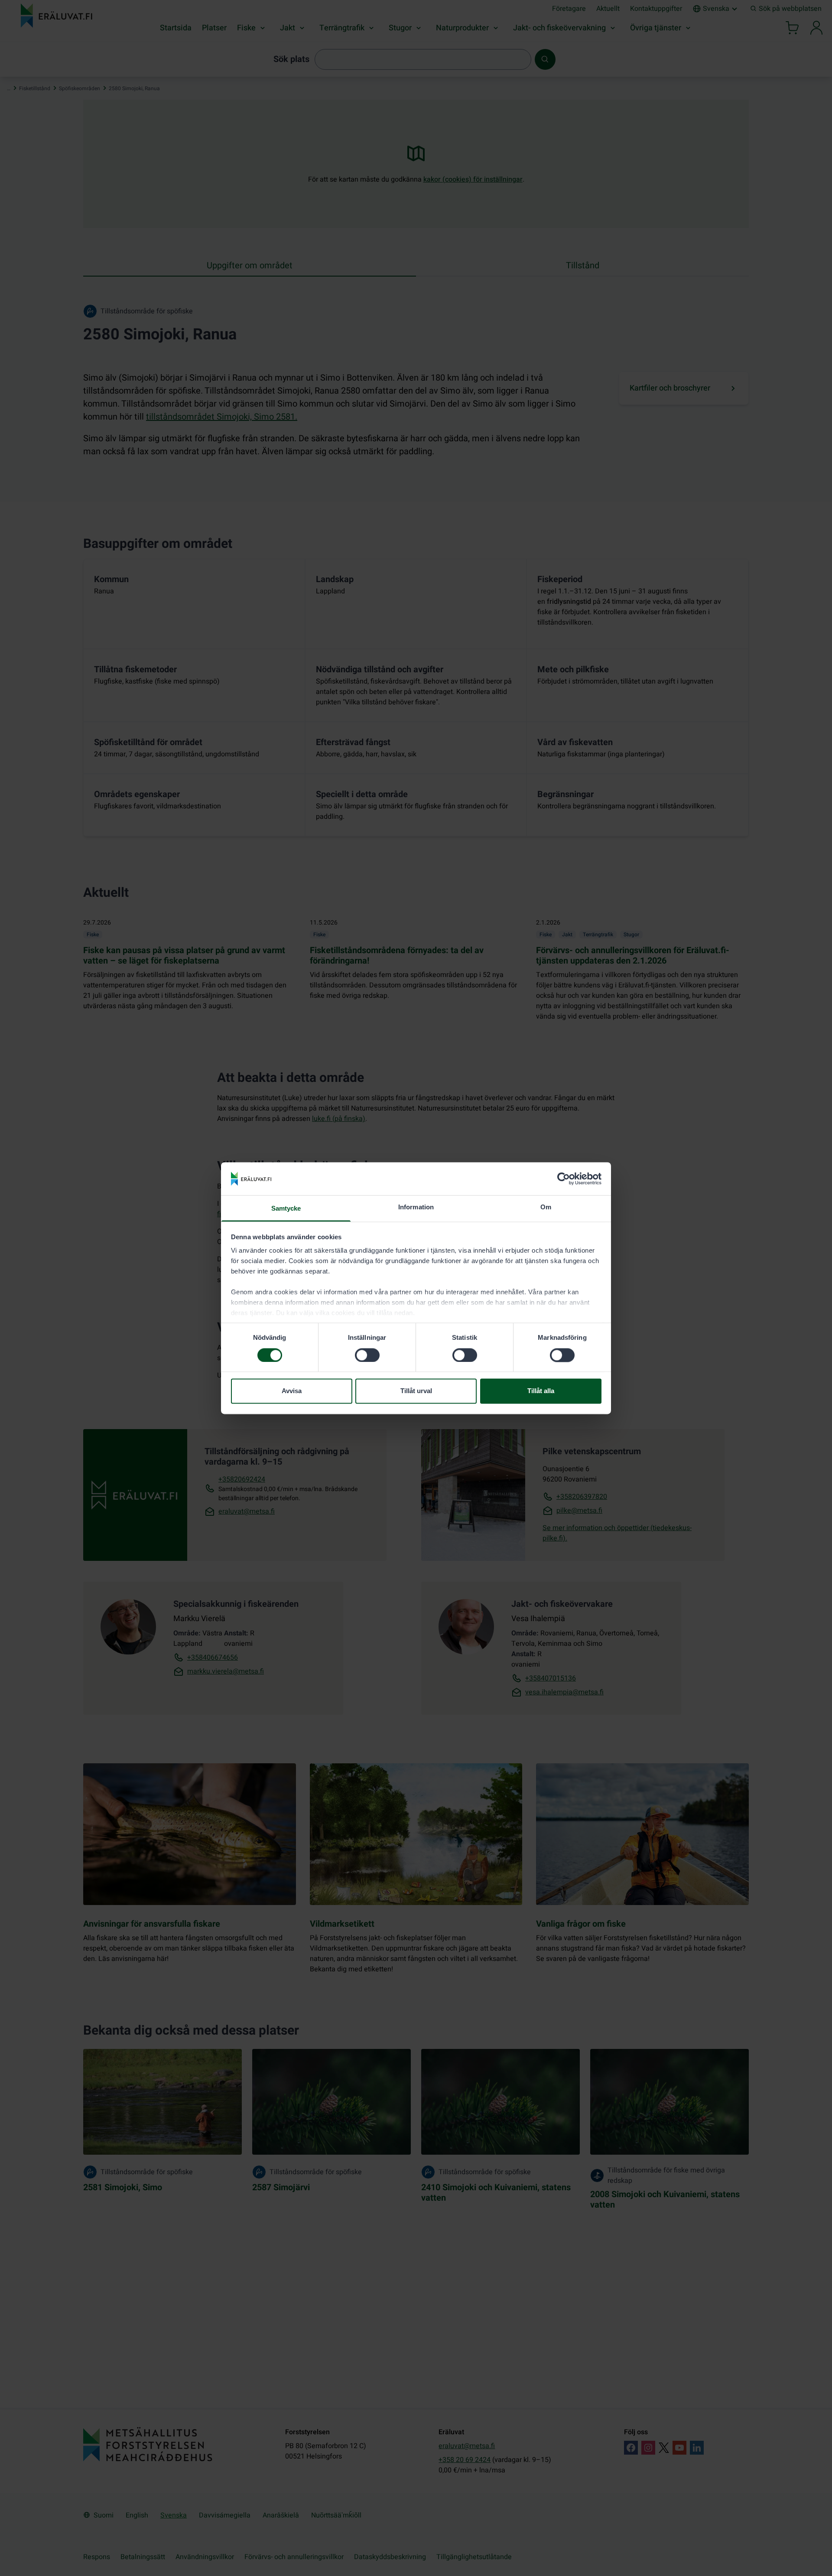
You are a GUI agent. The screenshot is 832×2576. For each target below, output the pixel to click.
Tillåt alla (541, 1391)
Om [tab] (546, 1207)
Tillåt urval (416, 1391)
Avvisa (292, 1391)
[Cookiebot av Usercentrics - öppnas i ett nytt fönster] (564, 1179)
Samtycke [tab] (286, 1209)
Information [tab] (416, 1207)
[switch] (367, 1355)
